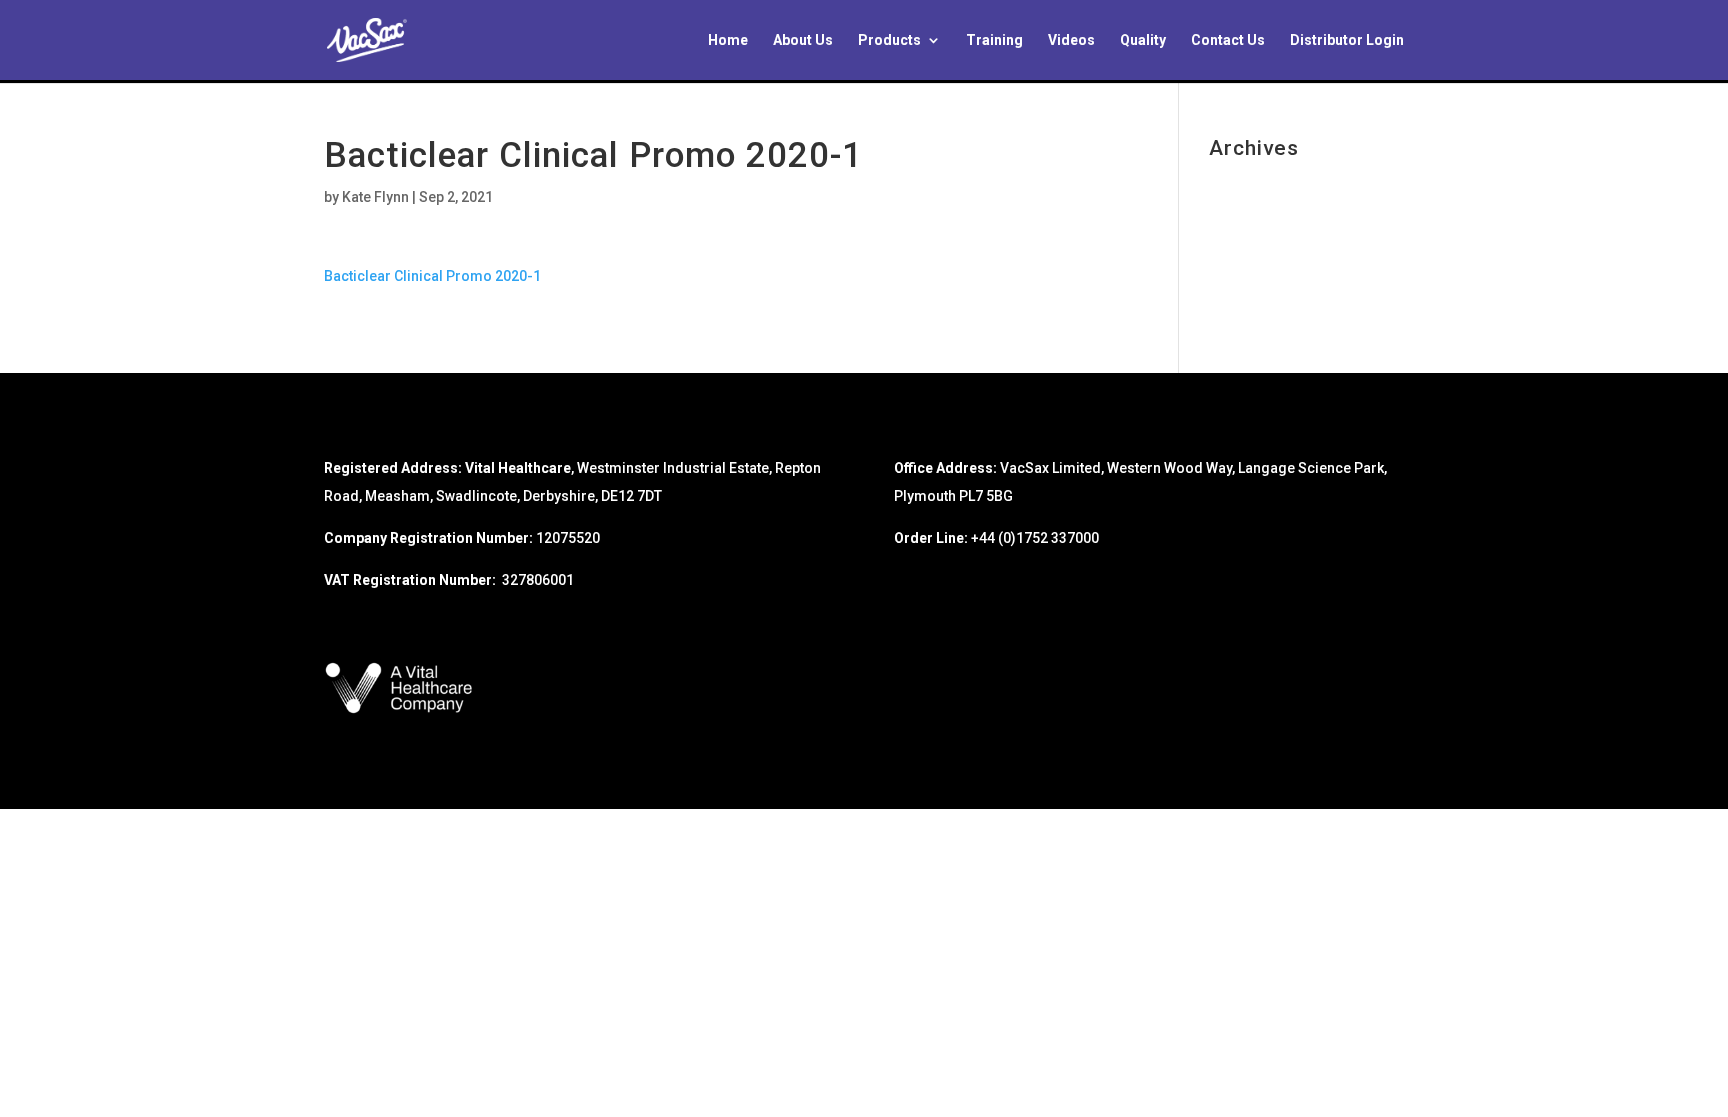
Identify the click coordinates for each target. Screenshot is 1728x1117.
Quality (1143, 40)
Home (728, 40)
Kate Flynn (375, 197)
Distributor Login (1347, 40)
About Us (803, 40)
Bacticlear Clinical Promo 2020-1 (432, 276)
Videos (1071, 40)
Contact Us (1228, 40)
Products (889, 40)
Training (994, 40)
